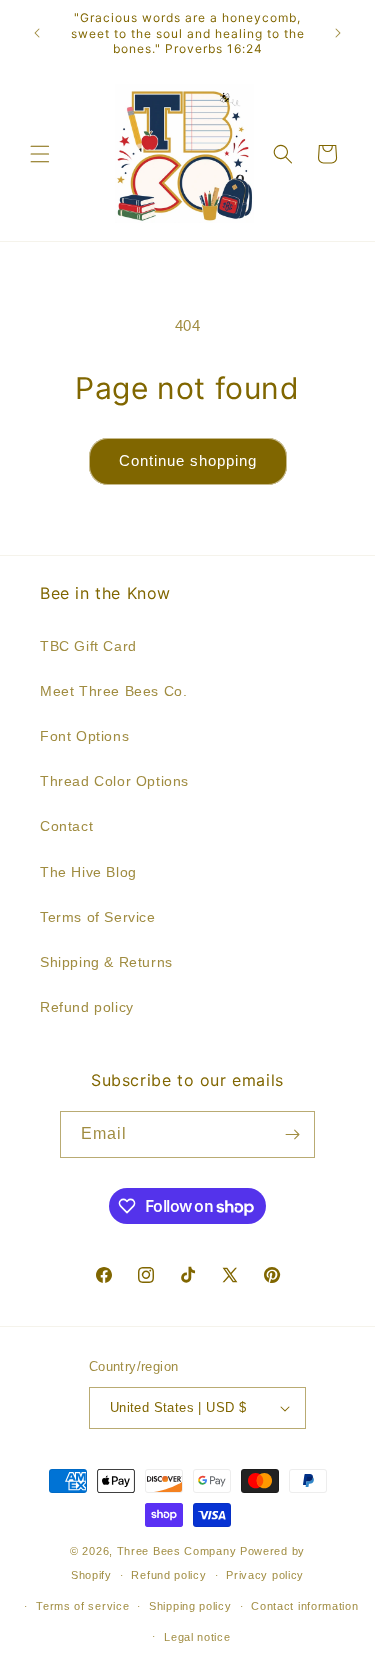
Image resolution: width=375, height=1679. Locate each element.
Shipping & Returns (106, 962)
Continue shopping (188, 460)
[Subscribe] (292, 1134)
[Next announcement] (338, 33)
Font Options (84, 736)
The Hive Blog (88, 872)
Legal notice (197, 1637)
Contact (66, 826)
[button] (40, 154)
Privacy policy (265, 1575)
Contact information (304, 1606)
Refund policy (87, 1007)
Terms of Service (98, 917)
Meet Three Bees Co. (113, 691)
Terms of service (82, 1606)
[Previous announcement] (37, 33)
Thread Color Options (114, 781)
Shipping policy (190, 1606)
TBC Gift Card (88, 646)
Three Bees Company (177, 1551)
